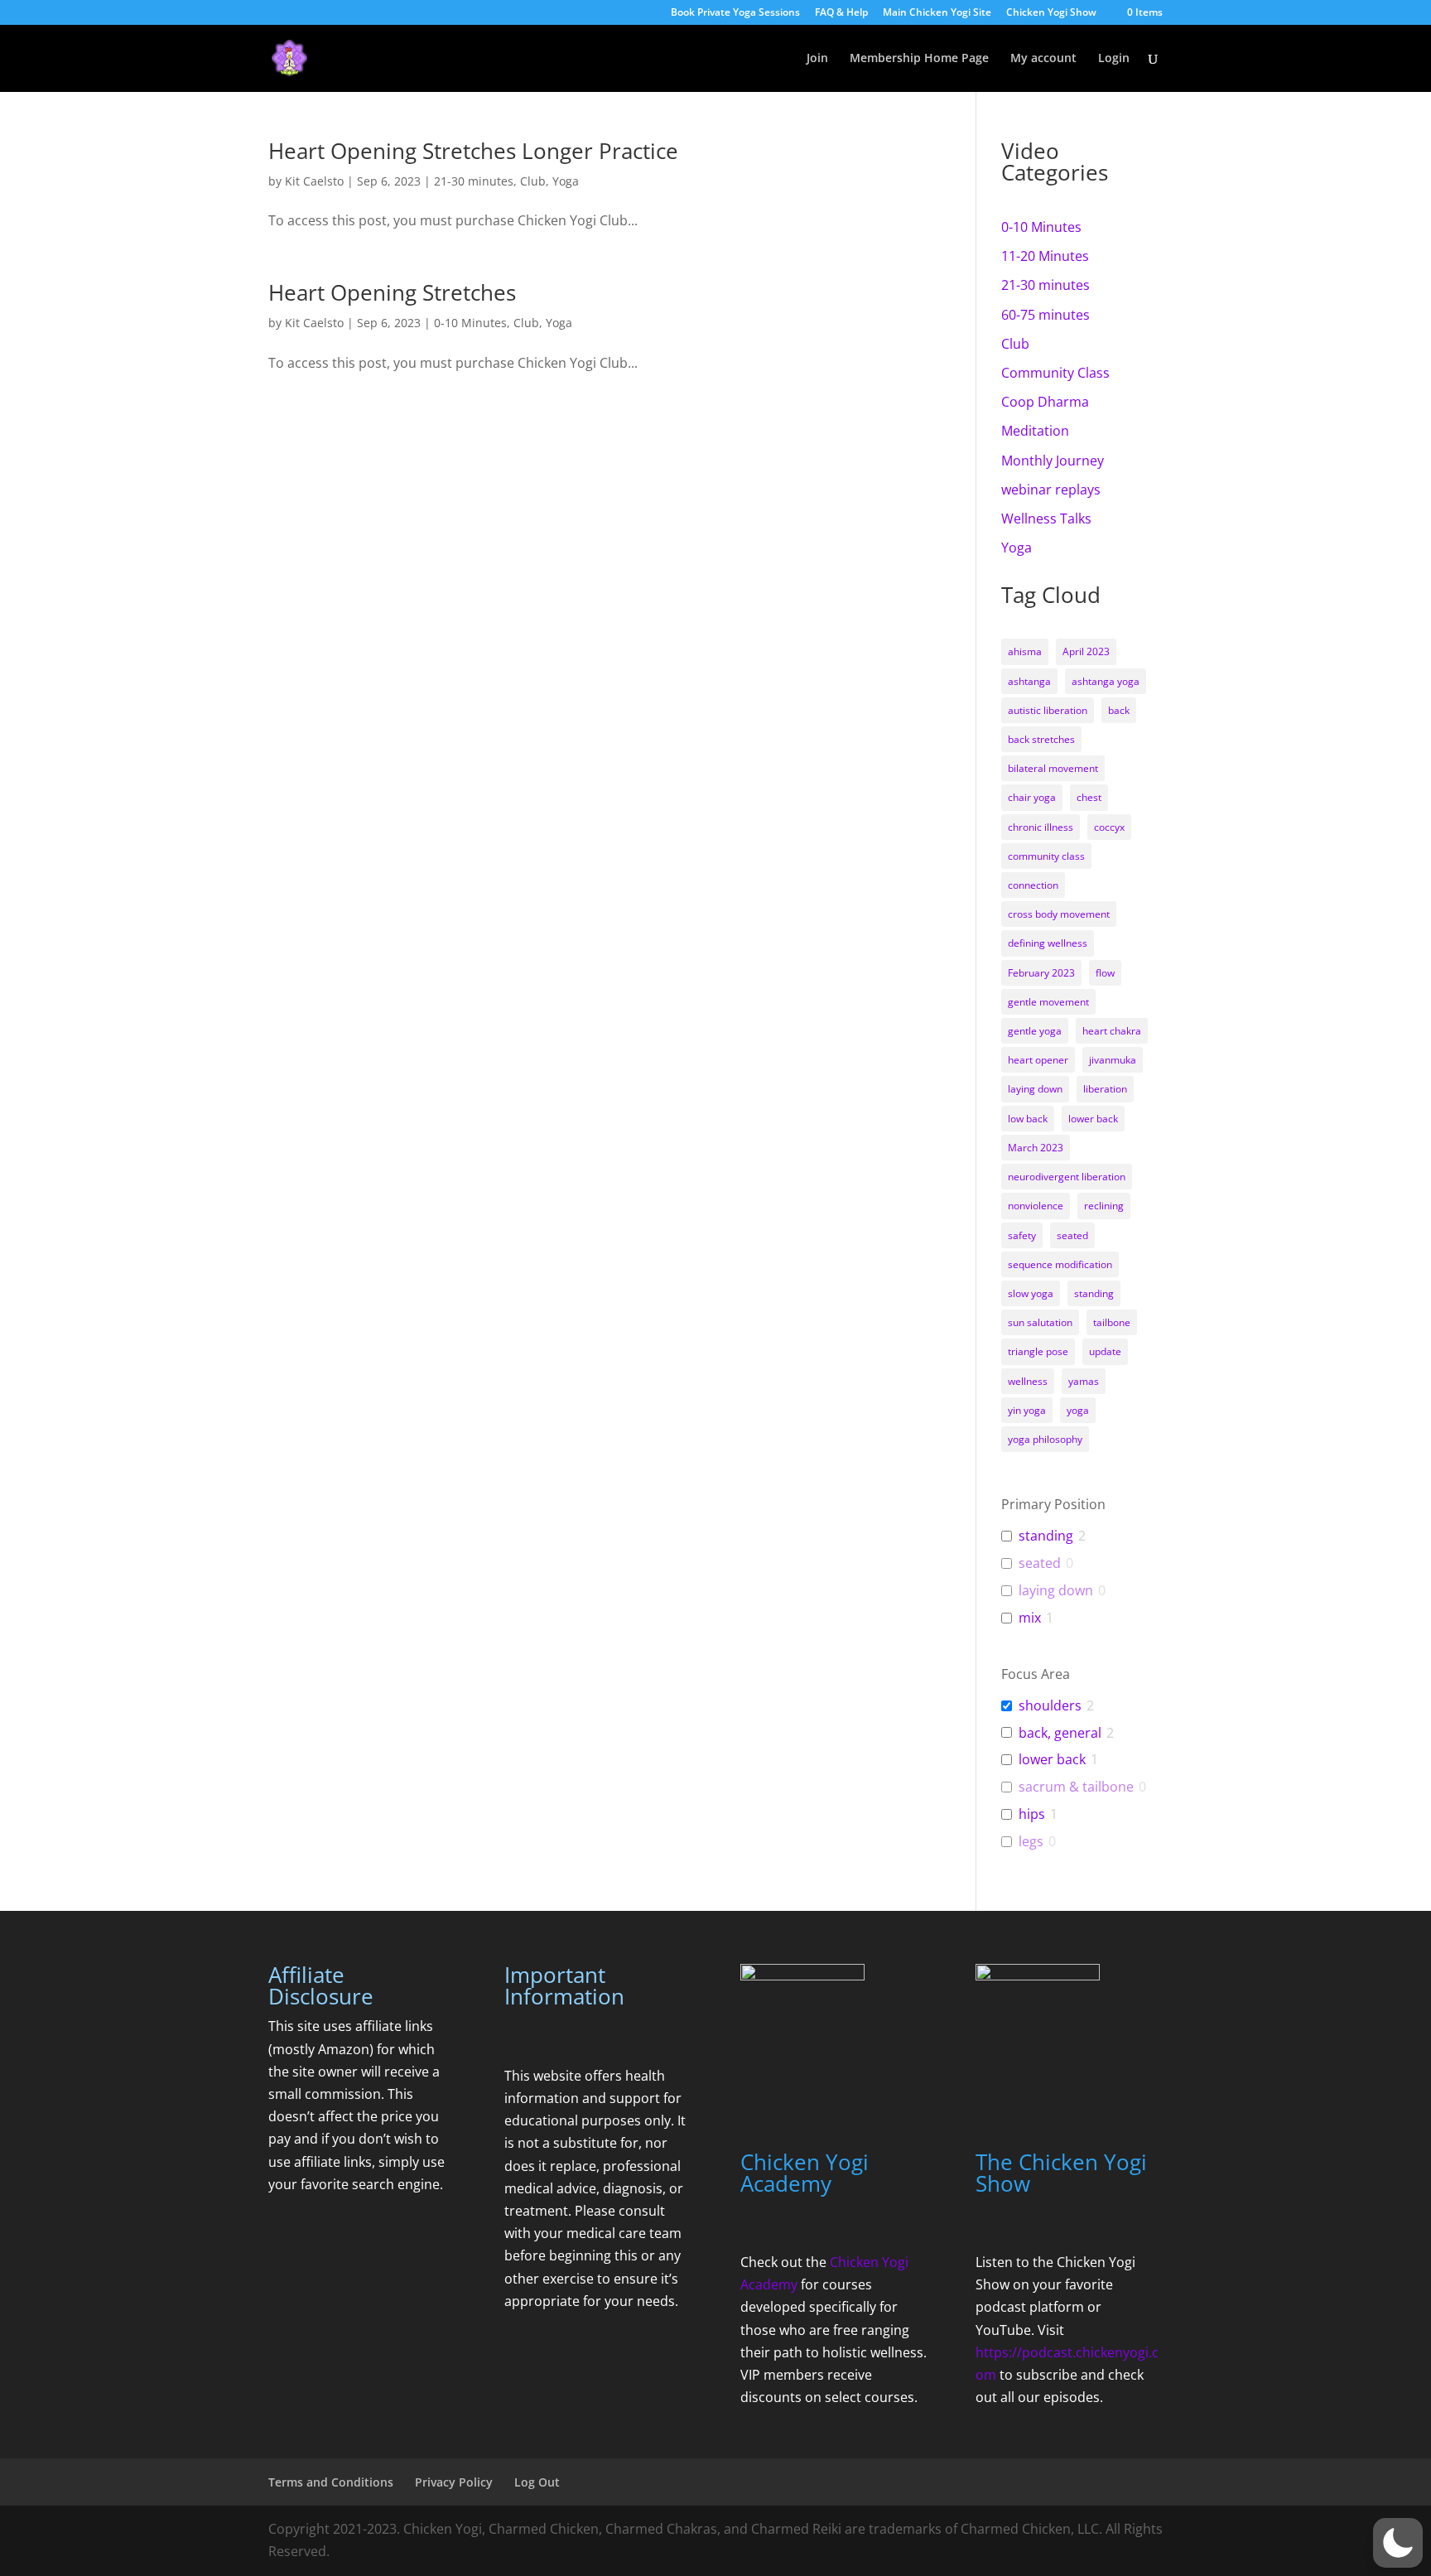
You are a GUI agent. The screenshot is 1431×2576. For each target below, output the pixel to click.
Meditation (1035, 431)
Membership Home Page (919, 59)
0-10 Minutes (470, 323)
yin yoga (1027, 1410)
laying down (1035, 1089)
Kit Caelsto (314, 181)
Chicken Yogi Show (1051, 13)
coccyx (1109, 827)
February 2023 (1041, 973)
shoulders (1050, 1706)
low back (1028, 1119)
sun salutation (1040, 1322)
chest (1089, 797)
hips (1032, 1814)
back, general (1060, 1733)
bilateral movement (1053, 768)
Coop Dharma (1045, 402)
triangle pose (1038, 1351)
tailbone (1112, 1322)
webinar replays (1051, 490)
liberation (1105, 1089)
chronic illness (1041, 827)
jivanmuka (1113, 1060)
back (1119, 710)
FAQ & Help (841, 13)
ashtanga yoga (1106, 681)
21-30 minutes (474, 181)
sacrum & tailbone (1076, 1787)
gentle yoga (1035, 1031)
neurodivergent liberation (1067, 1177)
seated (1072, 1235)
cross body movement (1059, 914)
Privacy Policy (454, 2482)
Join (817, 59)
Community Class (1055, 373)
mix (1030, 1618)
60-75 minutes (1046, 315)
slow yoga (1031, 1293)
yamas (1084, 1381)
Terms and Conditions (331, 2482)
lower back (1093, 1119)
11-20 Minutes (1045, 256)
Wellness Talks (1046, 519)
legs (1031, 1842)
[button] (1398, 2543)
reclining (1104, 1206)
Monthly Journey (1053, 461)
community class (1046, 856)
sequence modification (1060, 1264)
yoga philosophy (1045, 1439)
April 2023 (1086, 651)
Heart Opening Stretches (392, 292)
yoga (1078, 1410)
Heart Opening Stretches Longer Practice (473, 151)
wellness (1028, 1381)
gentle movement (1048, 1002)
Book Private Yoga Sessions (735, 13)
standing (1094, 1293)
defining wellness (1048, 943)
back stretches (1041, 739)
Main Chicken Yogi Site (937, 13)
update (1105, 1351)
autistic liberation (1048, 710)
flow (1105, 973)
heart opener (1038, 1060)
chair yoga (1032, 797)
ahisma (1025, 651)
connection (1033, 885)
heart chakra (1112, 1031)
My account (1043, 59)
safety (1022, 1235)
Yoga (566, 181)
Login (1114, 59)
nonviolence (1036, 1206)
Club (533, 181)
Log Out (537, 2482)
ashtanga (1029, 681)
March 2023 (1036, 1148)
